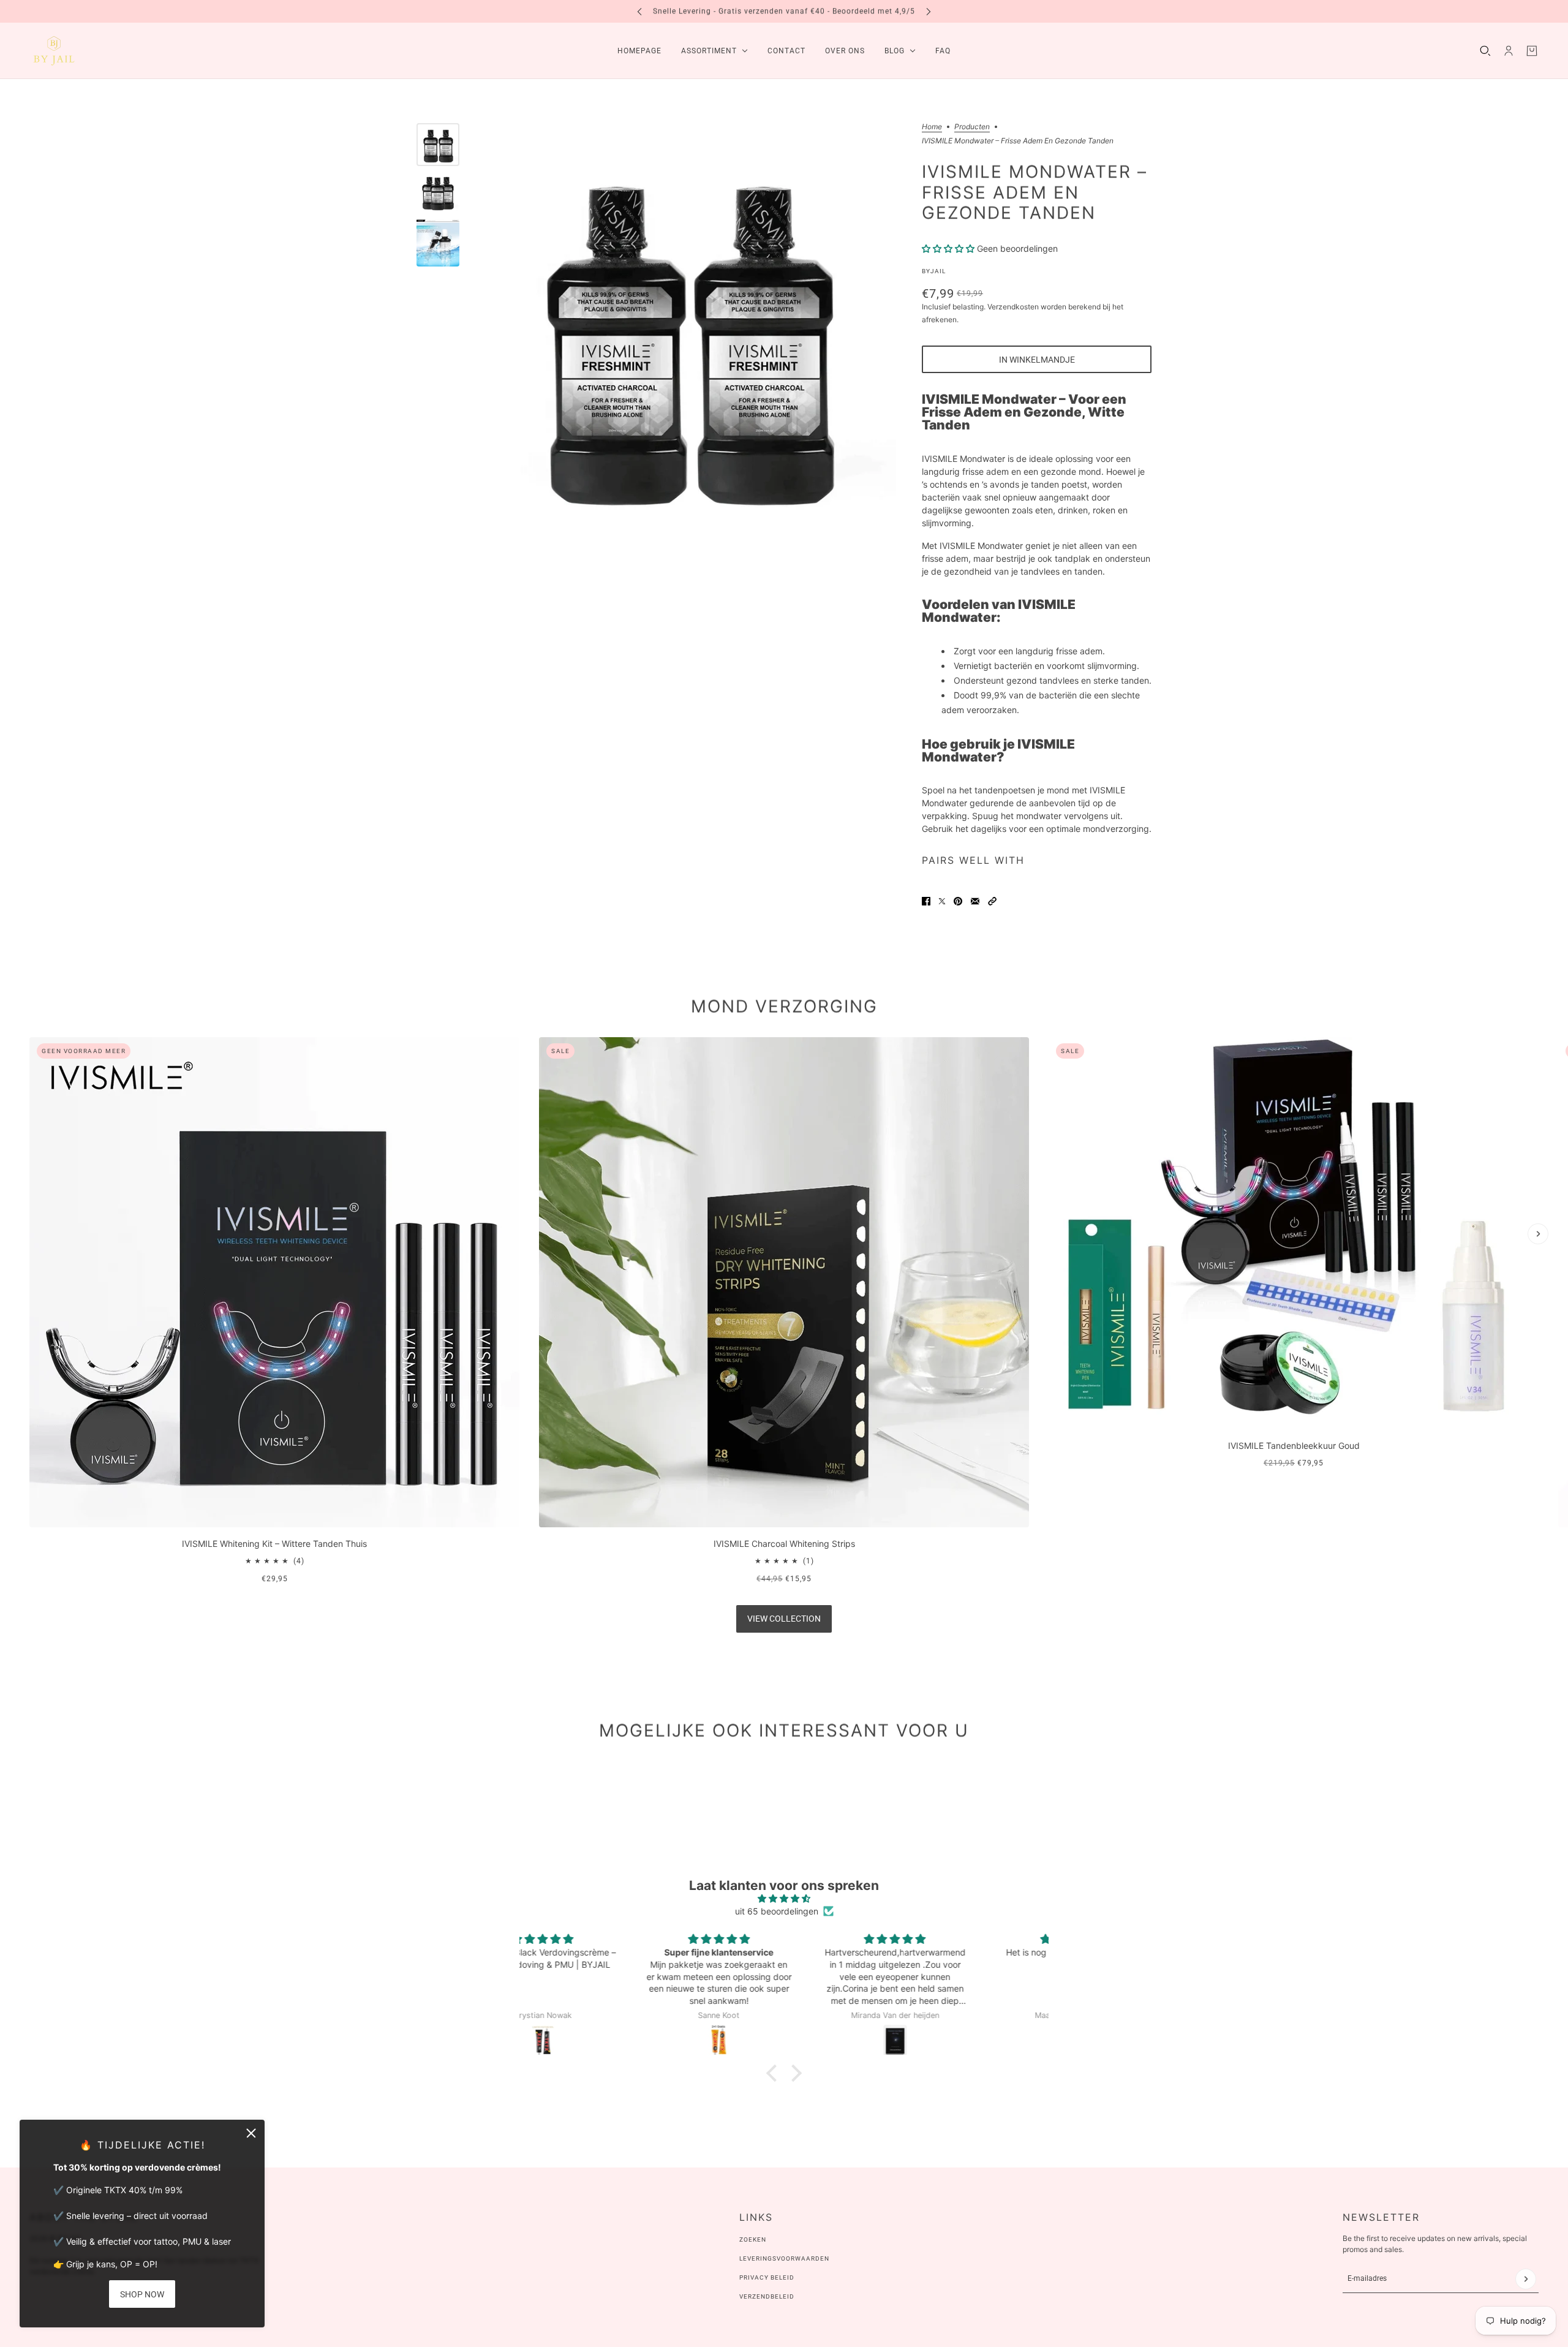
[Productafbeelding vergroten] (688, 332)
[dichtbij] (251, 2133)
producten (972, 127)
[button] (992, 901)
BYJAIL (934, 271)
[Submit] (1526, 2279)
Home (932, 127)
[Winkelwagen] (1532, 51)
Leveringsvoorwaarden (784, 2258)
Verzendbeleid (767, 2296)
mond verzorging (784, 1007)
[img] (784, 1898)
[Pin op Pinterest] (958, 901)
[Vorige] (639, 11)
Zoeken (753, 2239)
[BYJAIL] (54, 51)
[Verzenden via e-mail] (975, 901)
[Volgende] (929, 11)
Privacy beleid (767, 2277)
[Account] (1509, 51)
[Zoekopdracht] (1485, 51)
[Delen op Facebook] (926, 901)
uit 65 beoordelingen (777, 1911)
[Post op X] (942, 901)
